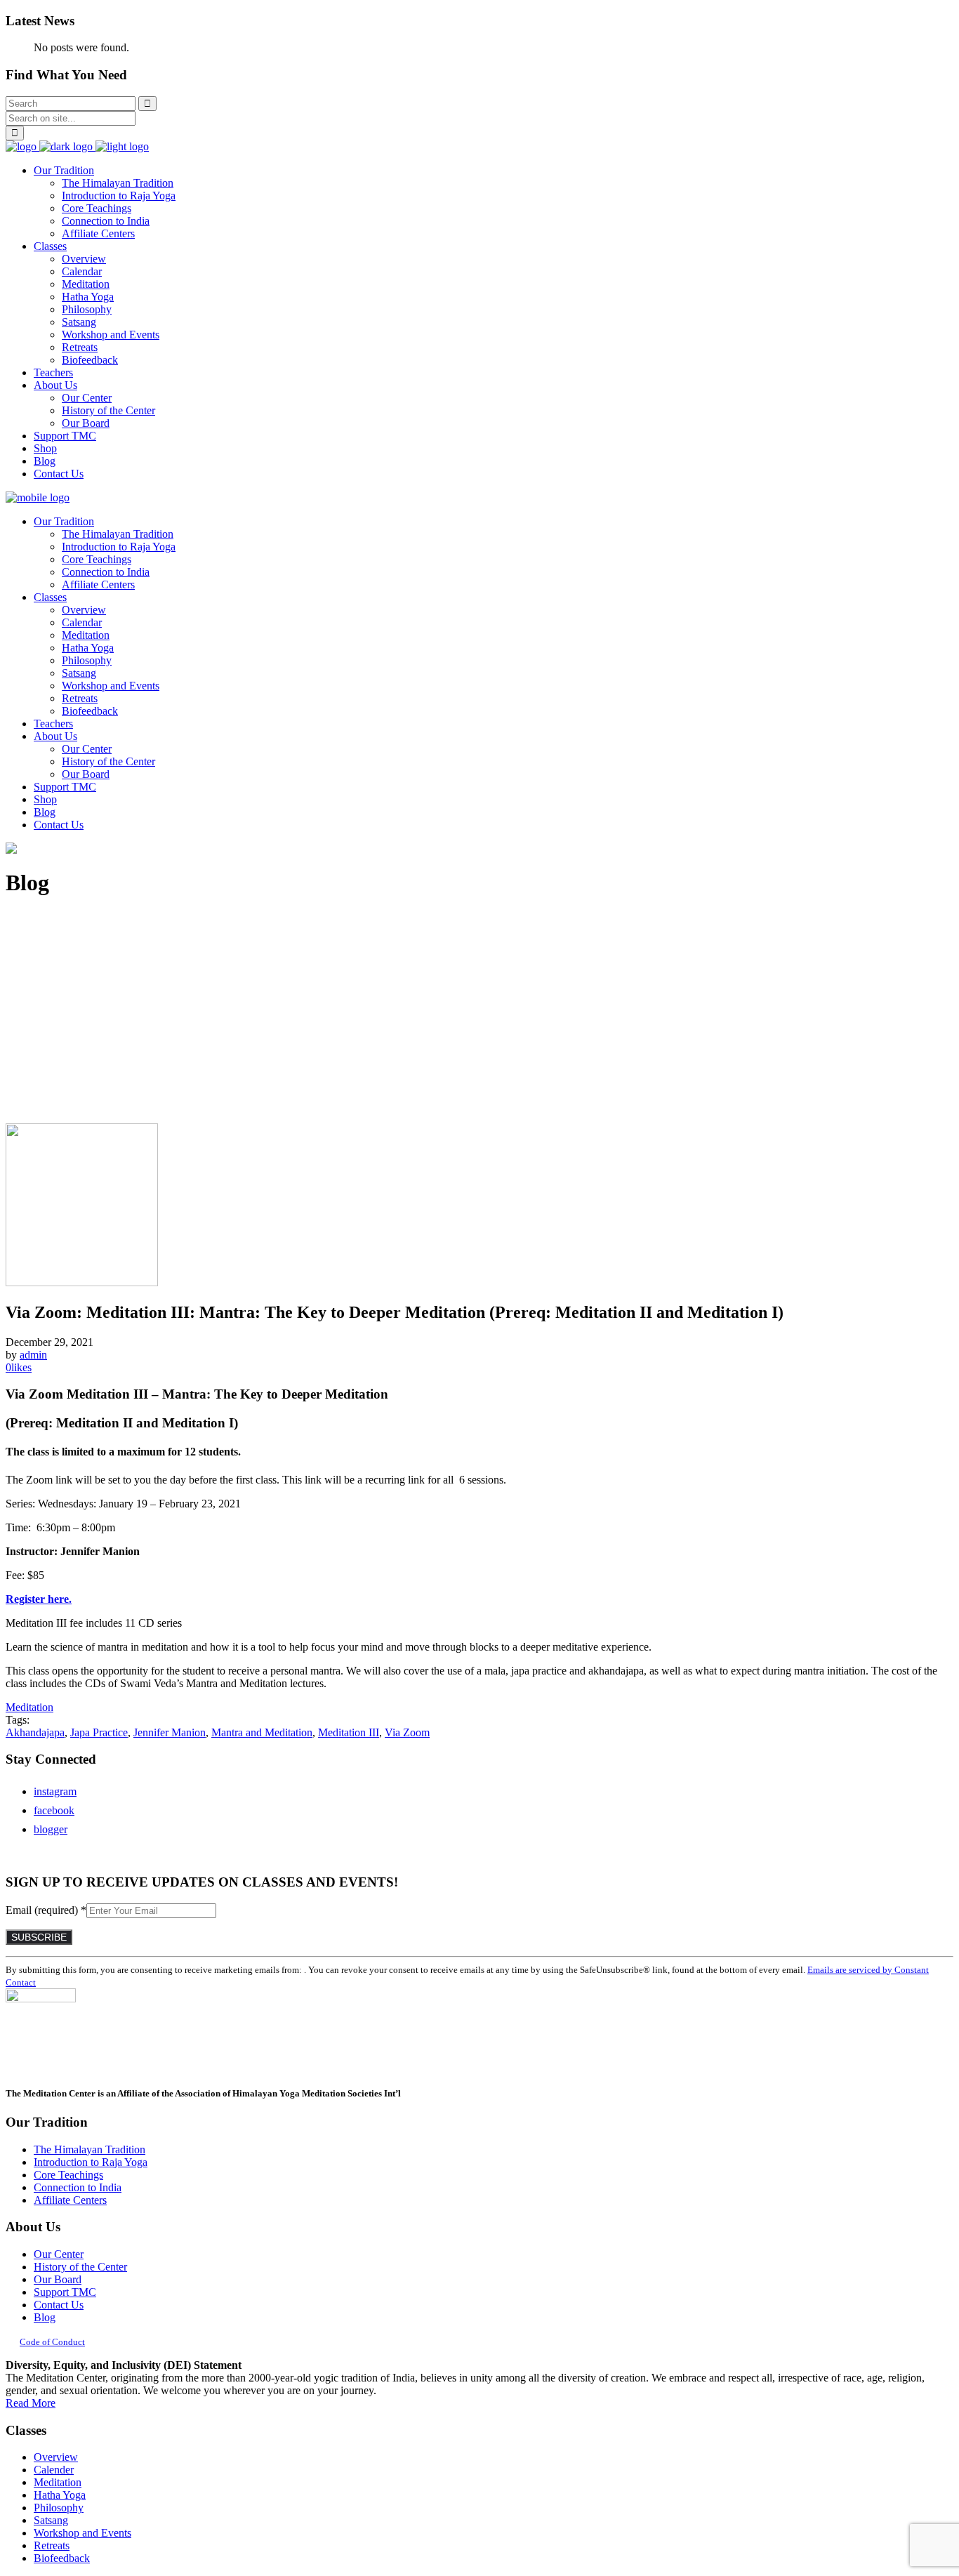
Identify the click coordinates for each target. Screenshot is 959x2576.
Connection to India (78, 2187)
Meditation (58, 2482)
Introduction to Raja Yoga (91, 2162)
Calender (54, 2470)
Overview (56, 2457)
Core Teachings (68, 2175)
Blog (45, 2317)
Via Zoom (407, 1732)
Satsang (51, 2520)
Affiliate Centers (70, 2200)
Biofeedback (62, 2558)
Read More (31, 2403)
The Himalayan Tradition (90, 2149)
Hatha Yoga (60, 2495)
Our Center (59, 2254)
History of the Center (80, 2267)
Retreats (52, 2545)
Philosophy (59, 2508)
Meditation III (349, 1732)
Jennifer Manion (170, 1732)
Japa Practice (99, 1732)
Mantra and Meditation (262, 1732)
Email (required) (46, 1910)
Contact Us (59, 2305)
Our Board (58, 2279)
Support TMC (65, 2292)
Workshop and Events (82, 2533)
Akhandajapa (35, 1732)
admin (33, 1355)
